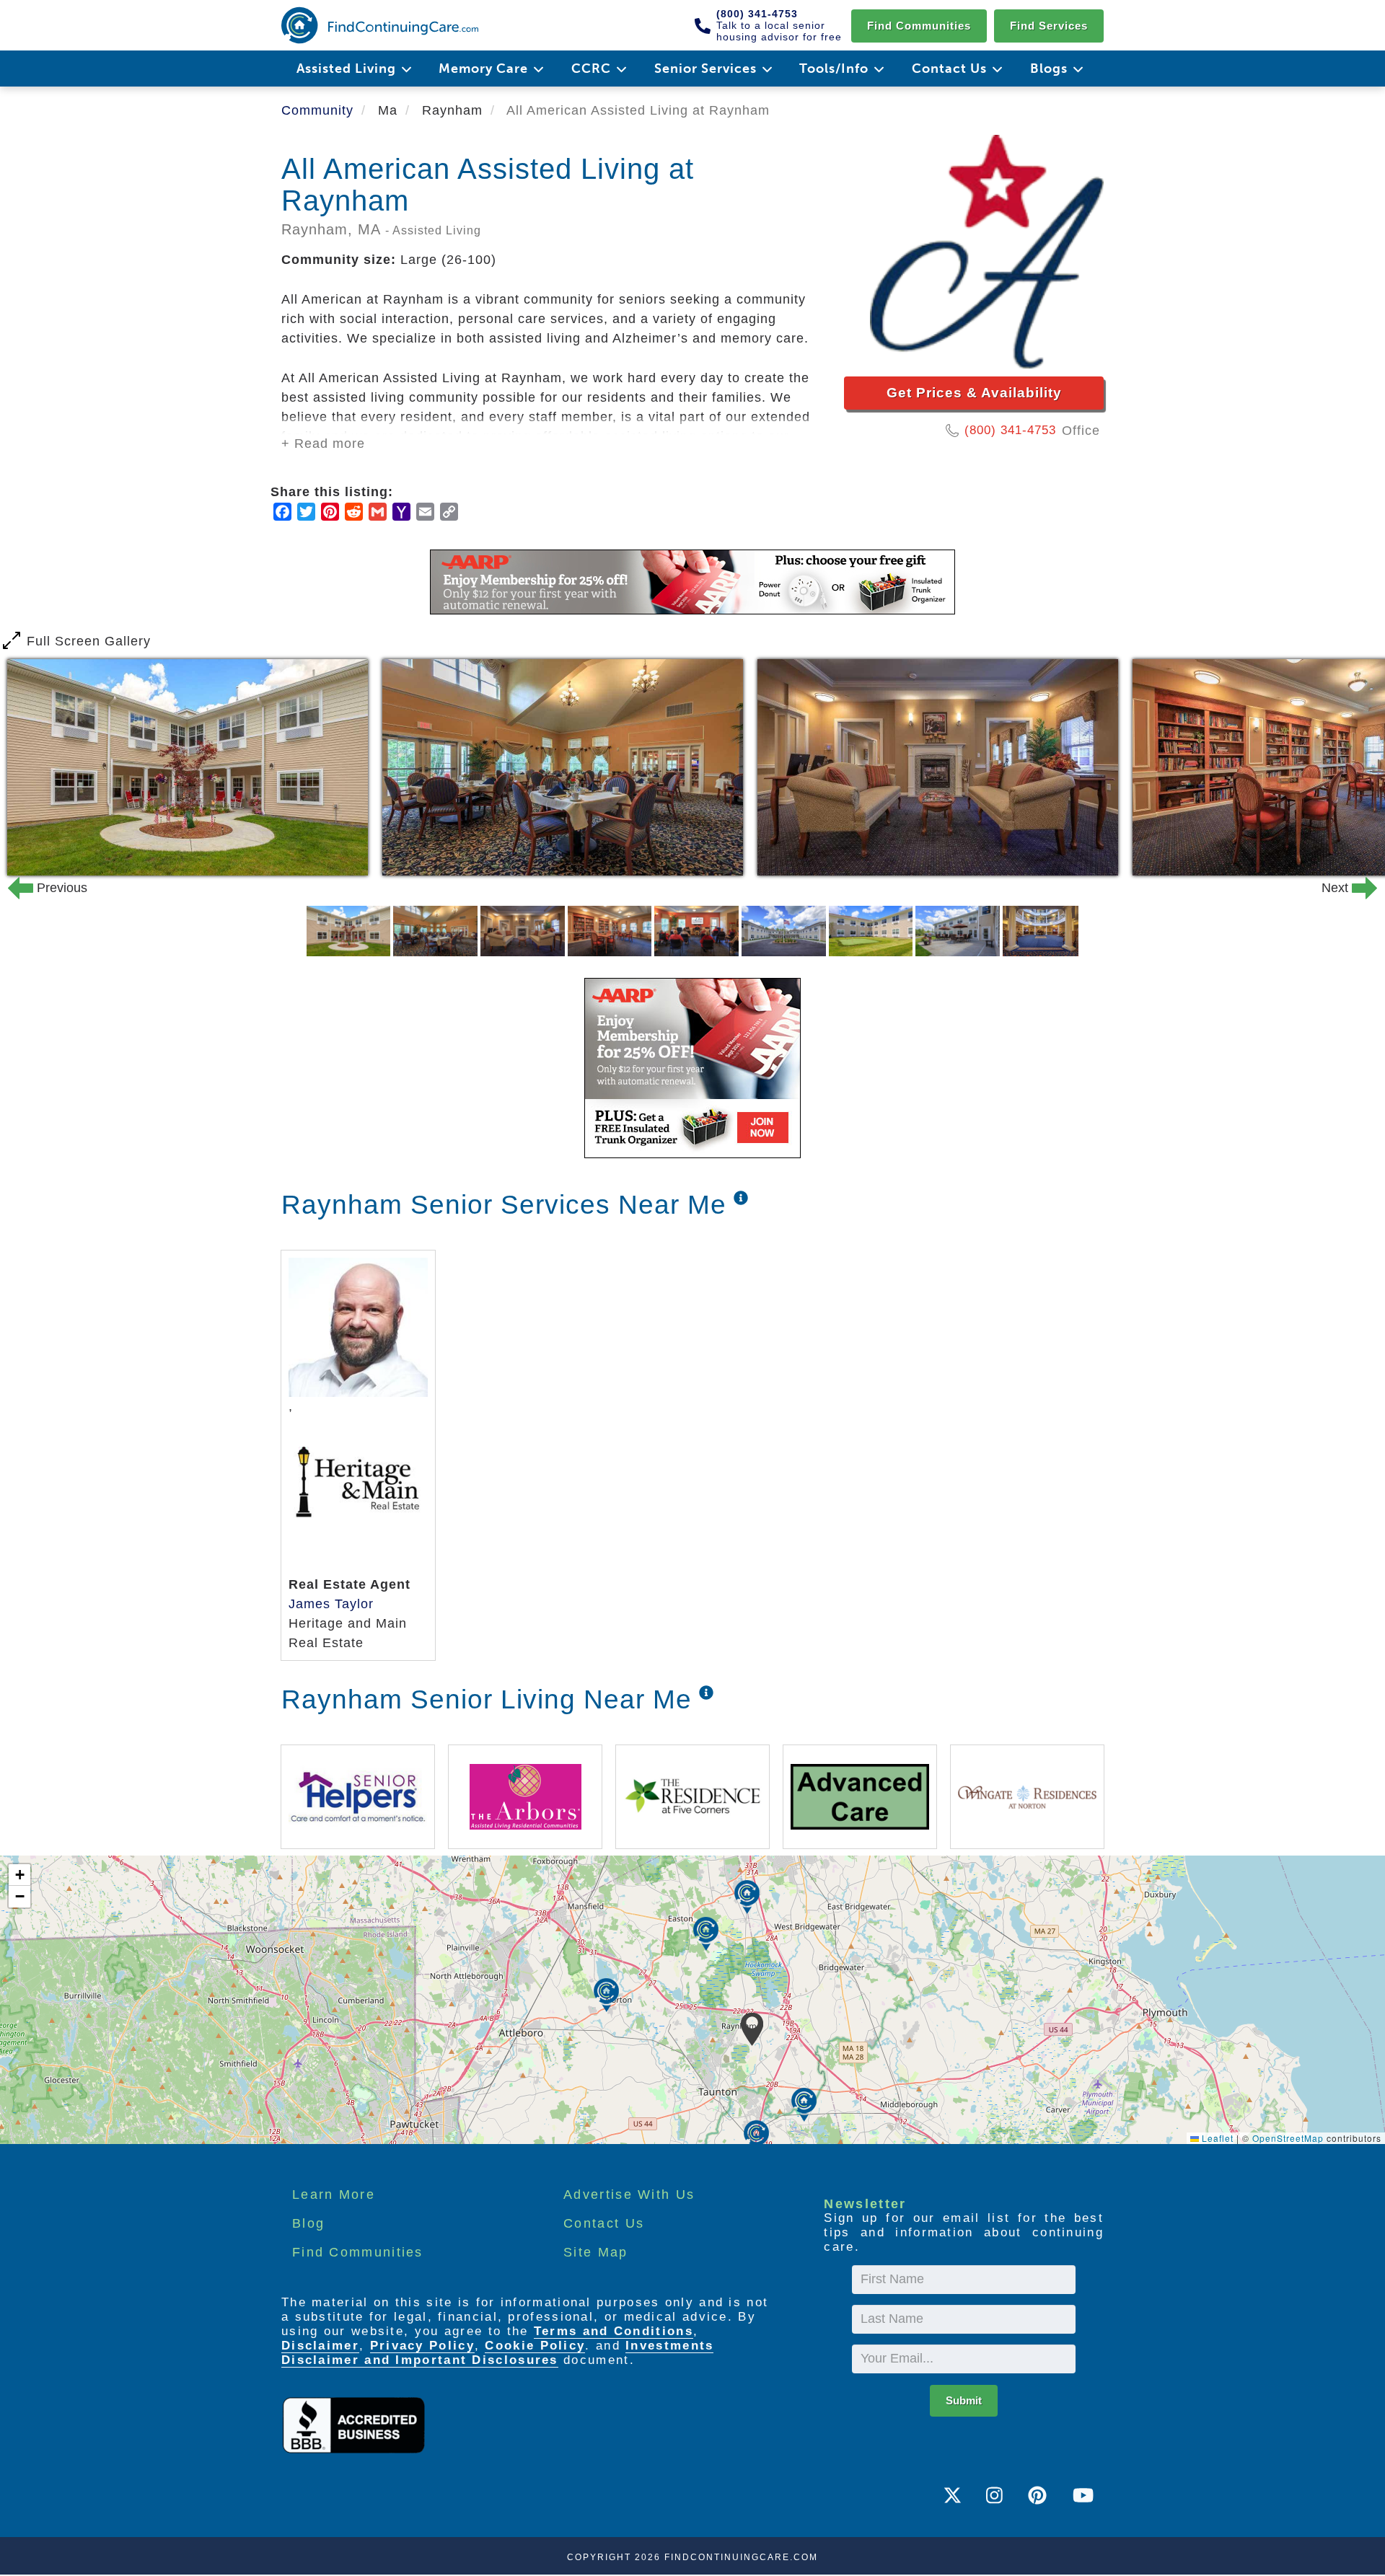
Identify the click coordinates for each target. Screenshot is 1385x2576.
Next (1346, 888)
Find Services (1049, 26)
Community (317, 110)
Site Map (595, 2252)
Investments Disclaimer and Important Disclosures (497, 2353)
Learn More (334, 2195)
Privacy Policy (422, 2346)
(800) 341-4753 (1010, 430)
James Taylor (331, 1604)
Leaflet (1216, 2138)
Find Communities (919, 26)
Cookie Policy (535, 2346)
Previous (39, 888)
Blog (308, 2223)
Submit (964, 2400)
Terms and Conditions (614, 2331)
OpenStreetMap (1288, 2138)
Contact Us (604, 2223)
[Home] (380, 25)
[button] (752, 2029)
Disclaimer (320, 2346)
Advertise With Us (629, 2195)
